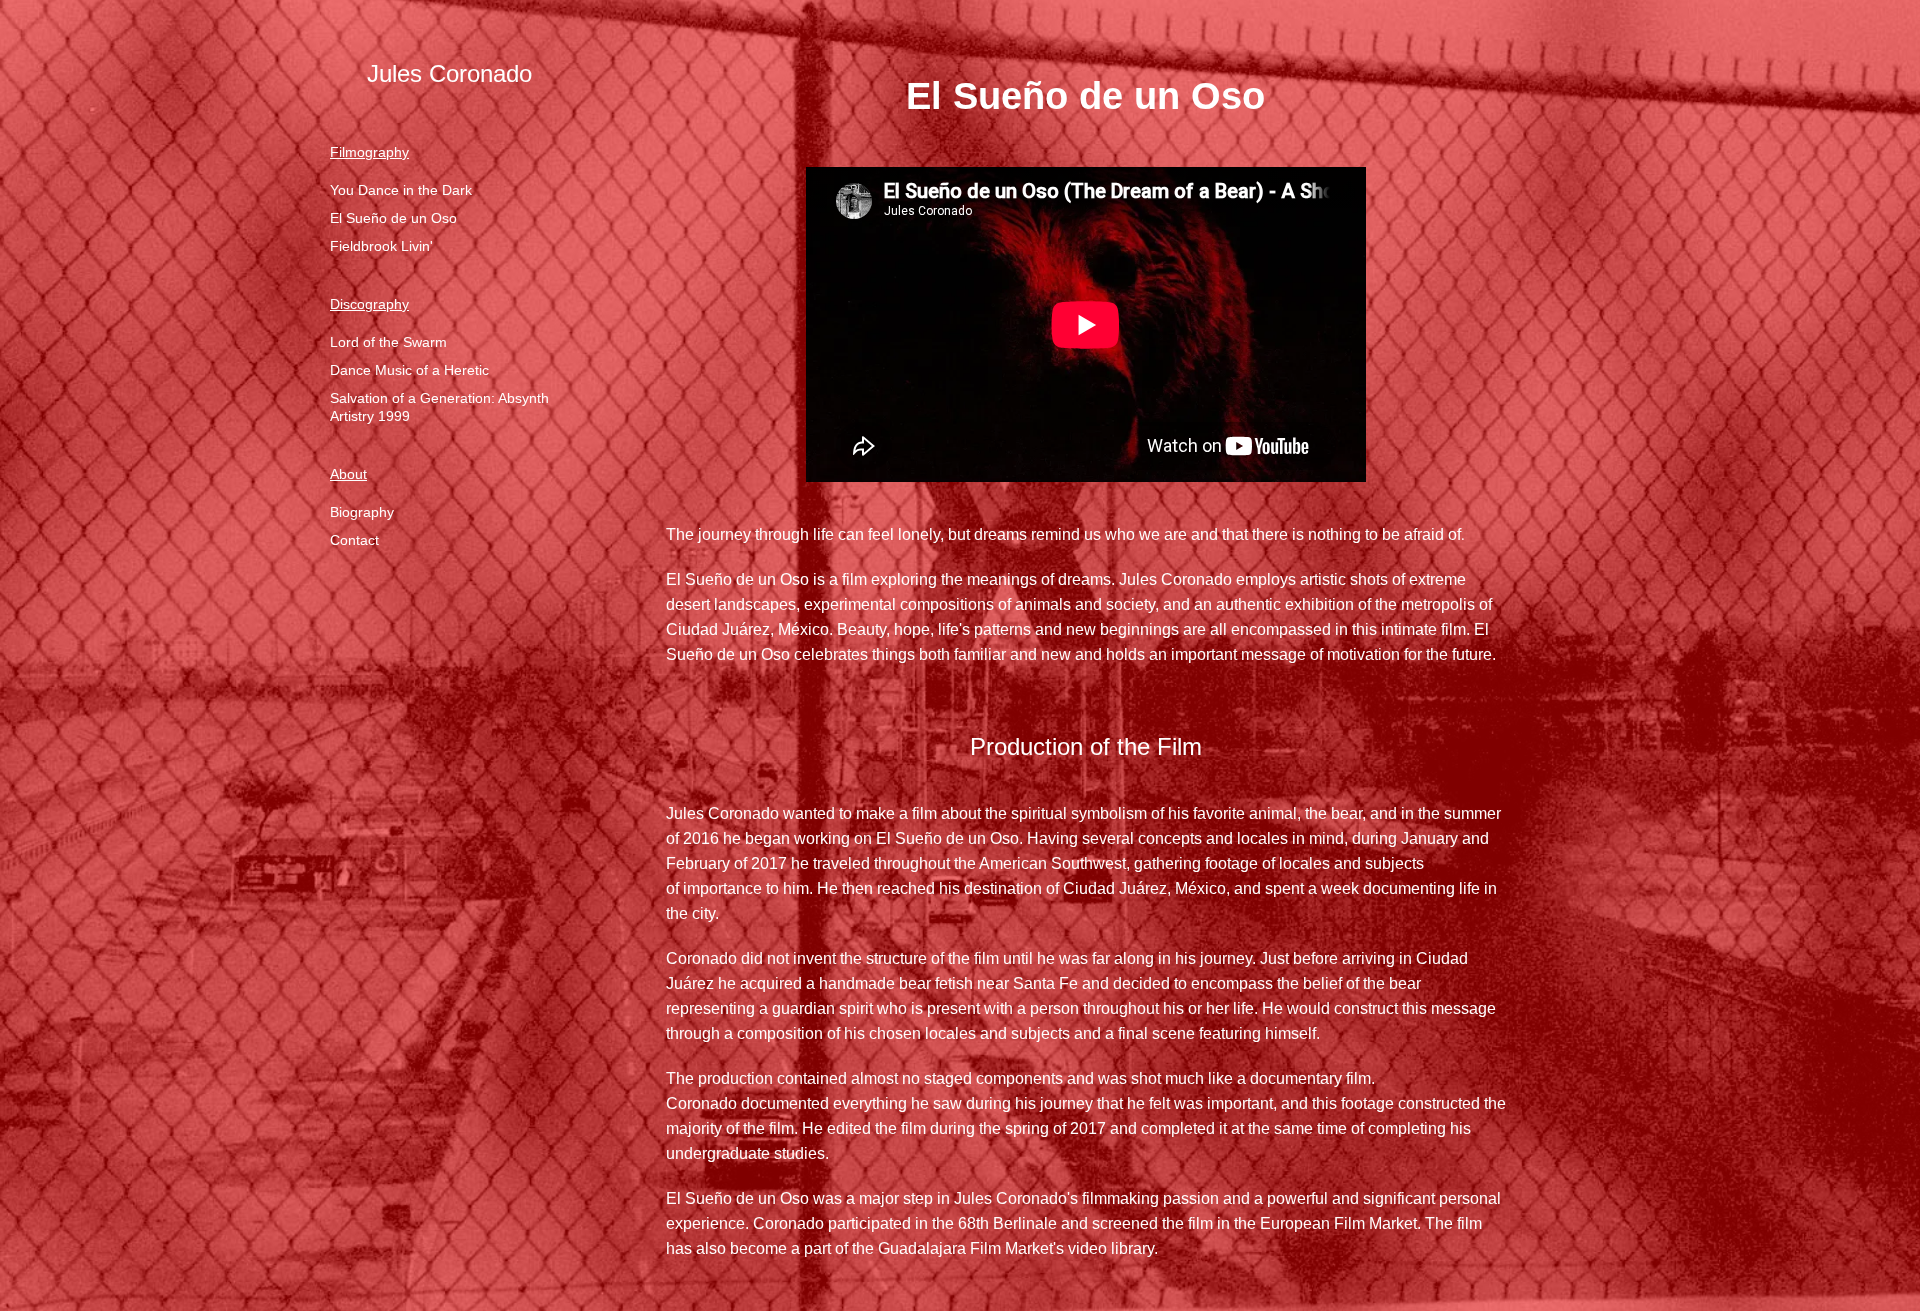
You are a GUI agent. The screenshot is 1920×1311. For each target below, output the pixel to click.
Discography (369, 304)
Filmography (369, 152)
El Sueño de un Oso (393, 218)
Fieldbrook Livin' (381, 246)
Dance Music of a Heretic (409, 370)
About (348, 474)
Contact (354, 540)
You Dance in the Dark (401, 190)
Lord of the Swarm (388, 342)
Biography (362, 512)
